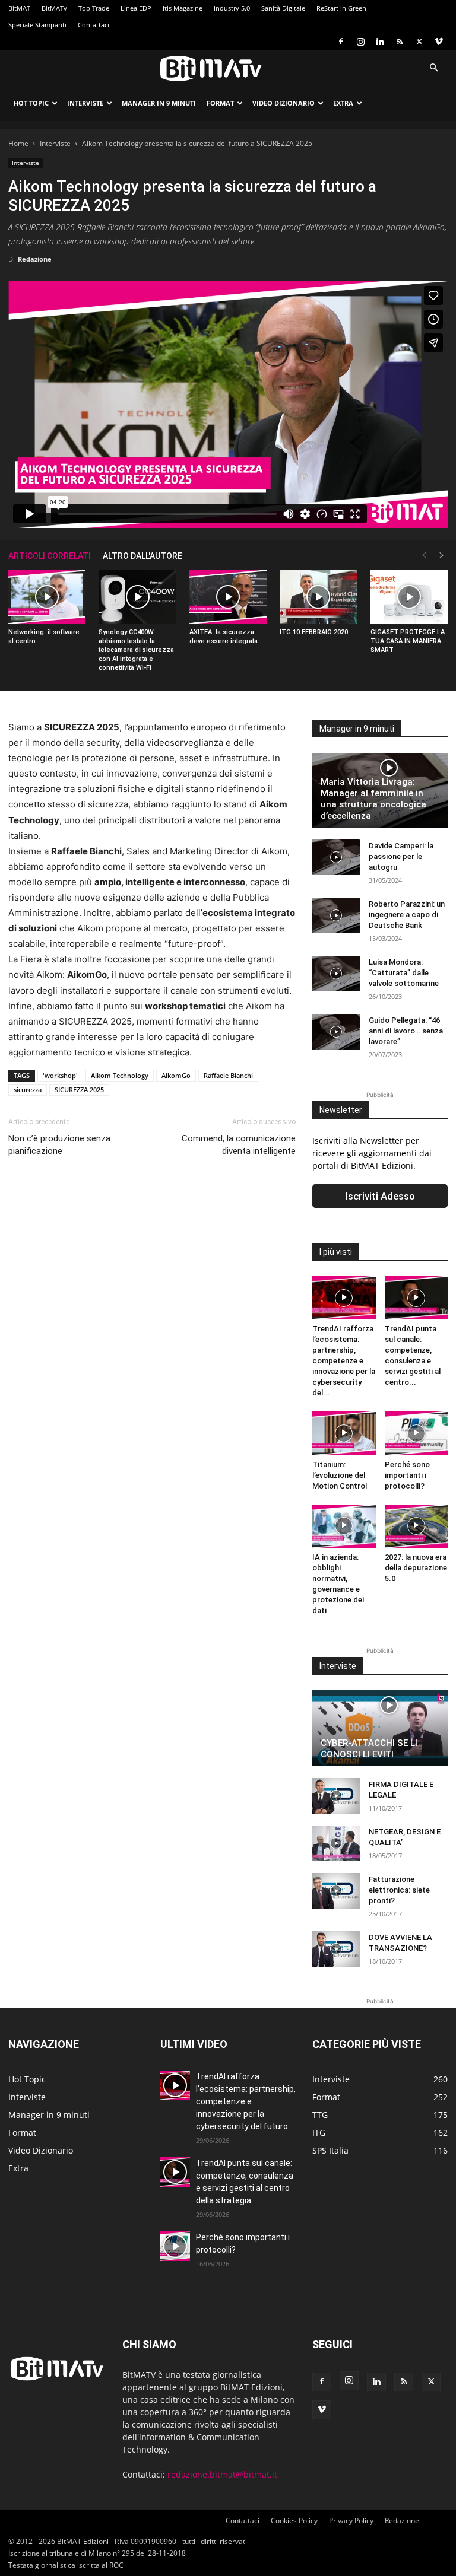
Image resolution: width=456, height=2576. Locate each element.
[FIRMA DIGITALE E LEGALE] (336, 1796)
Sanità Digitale (283, 8)
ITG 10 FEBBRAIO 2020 (314, 632)
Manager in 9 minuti (159, 103)
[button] (433, 68)
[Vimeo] (439, 42)
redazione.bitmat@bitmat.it (222, 2474)
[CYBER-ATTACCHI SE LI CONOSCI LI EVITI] (380, 1728)
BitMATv (54, 8)
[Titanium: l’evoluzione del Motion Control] (344, 1433)
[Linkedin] (380, 42)
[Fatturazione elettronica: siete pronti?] (336, 1891)
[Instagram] (360, 42)
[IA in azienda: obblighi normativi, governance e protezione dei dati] (344, 1526)
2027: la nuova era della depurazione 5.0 (416, 1568)
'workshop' (60, 1075)
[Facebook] (341, 42)
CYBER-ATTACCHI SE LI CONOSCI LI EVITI (369, 1749)
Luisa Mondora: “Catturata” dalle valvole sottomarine (404, 973)
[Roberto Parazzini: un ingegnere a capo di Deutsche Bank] (336, 915)
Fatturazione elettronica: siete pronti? (399, 1890)
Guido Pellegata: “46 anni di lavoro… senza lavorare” (406, 1031)
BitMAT (19, 8)
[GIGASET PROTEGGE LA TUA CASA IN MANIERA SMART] (409, 597)
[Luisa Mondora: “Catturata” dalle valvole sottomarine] (336, 974)
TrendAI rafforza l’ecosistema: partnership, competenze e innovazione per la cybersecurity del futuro (246, 2101)
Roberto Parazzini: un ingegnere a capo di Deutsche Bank (407, 915)
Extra (343, 103)
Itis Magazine (183, 8)
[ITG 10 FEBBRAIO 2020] (318, 597)
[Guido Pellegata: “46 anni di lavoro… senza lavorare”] (336, 1032)
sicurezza (28, 1090)
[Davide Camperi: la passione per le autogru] (336, 857)
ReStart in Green (341, 8)
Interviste (85, 103)
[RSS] (400, 42)
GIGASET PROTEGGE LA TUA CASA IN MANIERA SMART (408, 641)
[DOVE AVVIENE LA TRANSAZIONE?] (336, 1949)
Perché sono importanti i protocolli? (407, 1475)
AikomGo (176, 1075)
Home (18, 143)
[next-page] (442, 556)
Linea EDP (136, 8)
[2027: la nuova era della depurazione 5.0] (417, 1526)
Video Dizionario (284, 103)
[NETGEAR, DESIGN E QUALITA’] (336, 1843)
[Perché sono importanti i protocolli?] (417, 1433)
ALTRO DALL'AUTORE (142, 556)
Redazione (35, 259)
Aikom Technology (120, 1075)
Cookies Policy (294, 2521)
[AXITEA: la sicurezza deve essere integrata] (228, 597)
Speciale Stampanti (37, 25)
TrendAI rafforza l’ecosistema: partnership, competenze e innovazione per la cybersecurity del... (344, 1361)
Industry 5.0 (232, 8)
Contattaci (94, 25)
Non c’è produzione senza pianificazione (59, 1145)
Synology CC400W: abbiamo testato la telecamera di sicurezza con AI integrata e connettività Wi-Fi (136, 650)
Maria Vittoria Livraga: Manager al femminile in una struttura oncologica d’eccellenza (373, 799)
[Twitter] (419, 42)
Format (220, 103)
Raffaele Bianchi (228, 1075)
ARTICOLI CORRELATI (50, 556)
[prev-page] (424, 556)
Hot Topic (31, 103)
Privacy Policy (351, 2521)
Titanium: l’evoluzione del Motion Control (340, 1475)
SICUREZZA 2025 (79, 1090)
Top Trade (94, 8)
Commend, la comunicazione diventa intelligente (239, 1145)
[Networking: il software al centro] (47, 597)
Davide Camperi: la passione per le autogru (401, 856)
